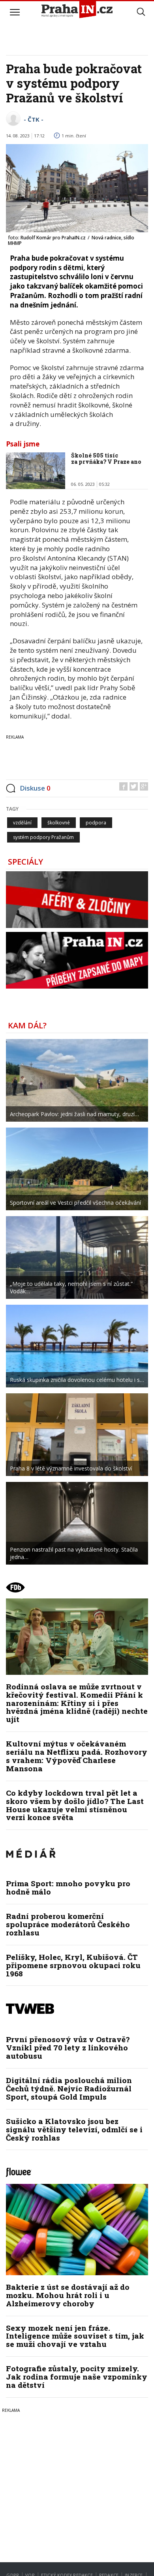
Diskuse (35, 788)
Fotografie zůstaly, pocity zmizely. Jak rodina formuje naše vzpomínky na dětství (77, 2377)
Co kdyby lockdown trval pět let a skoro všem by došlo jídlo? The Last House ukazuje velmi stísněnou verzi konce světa (75, 1805)
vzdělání (22, 823)
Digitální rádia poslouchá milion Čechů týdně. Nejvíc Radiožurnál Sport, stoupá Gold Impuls (69, 2088)
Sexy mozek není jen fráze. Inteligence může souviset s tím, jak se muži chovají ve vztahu (75, 2336)
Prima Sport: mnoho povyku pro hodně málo (68, 1887)
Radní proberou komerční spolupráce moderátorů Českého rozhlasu (68, 1924)
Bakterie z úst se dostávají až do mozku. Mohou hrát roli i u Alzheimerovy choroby (68, 2295)
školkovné (59, 823)
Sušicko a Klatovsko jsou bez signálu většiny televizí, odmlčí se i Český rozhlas (74, 2129)
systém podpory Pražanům (43, 837)
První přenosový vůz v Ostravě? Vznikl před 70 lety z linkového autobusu (68, 2047)
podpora (96, 823)
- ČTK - (34, 119)
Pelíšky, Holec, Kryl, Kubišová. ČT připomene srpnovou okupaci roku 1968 (73, 1965)
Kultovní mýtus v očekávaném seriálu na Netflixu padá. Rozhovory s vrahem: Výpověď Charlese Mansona (77, 1756)
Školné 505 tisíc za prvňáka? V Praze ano (106, 459)
